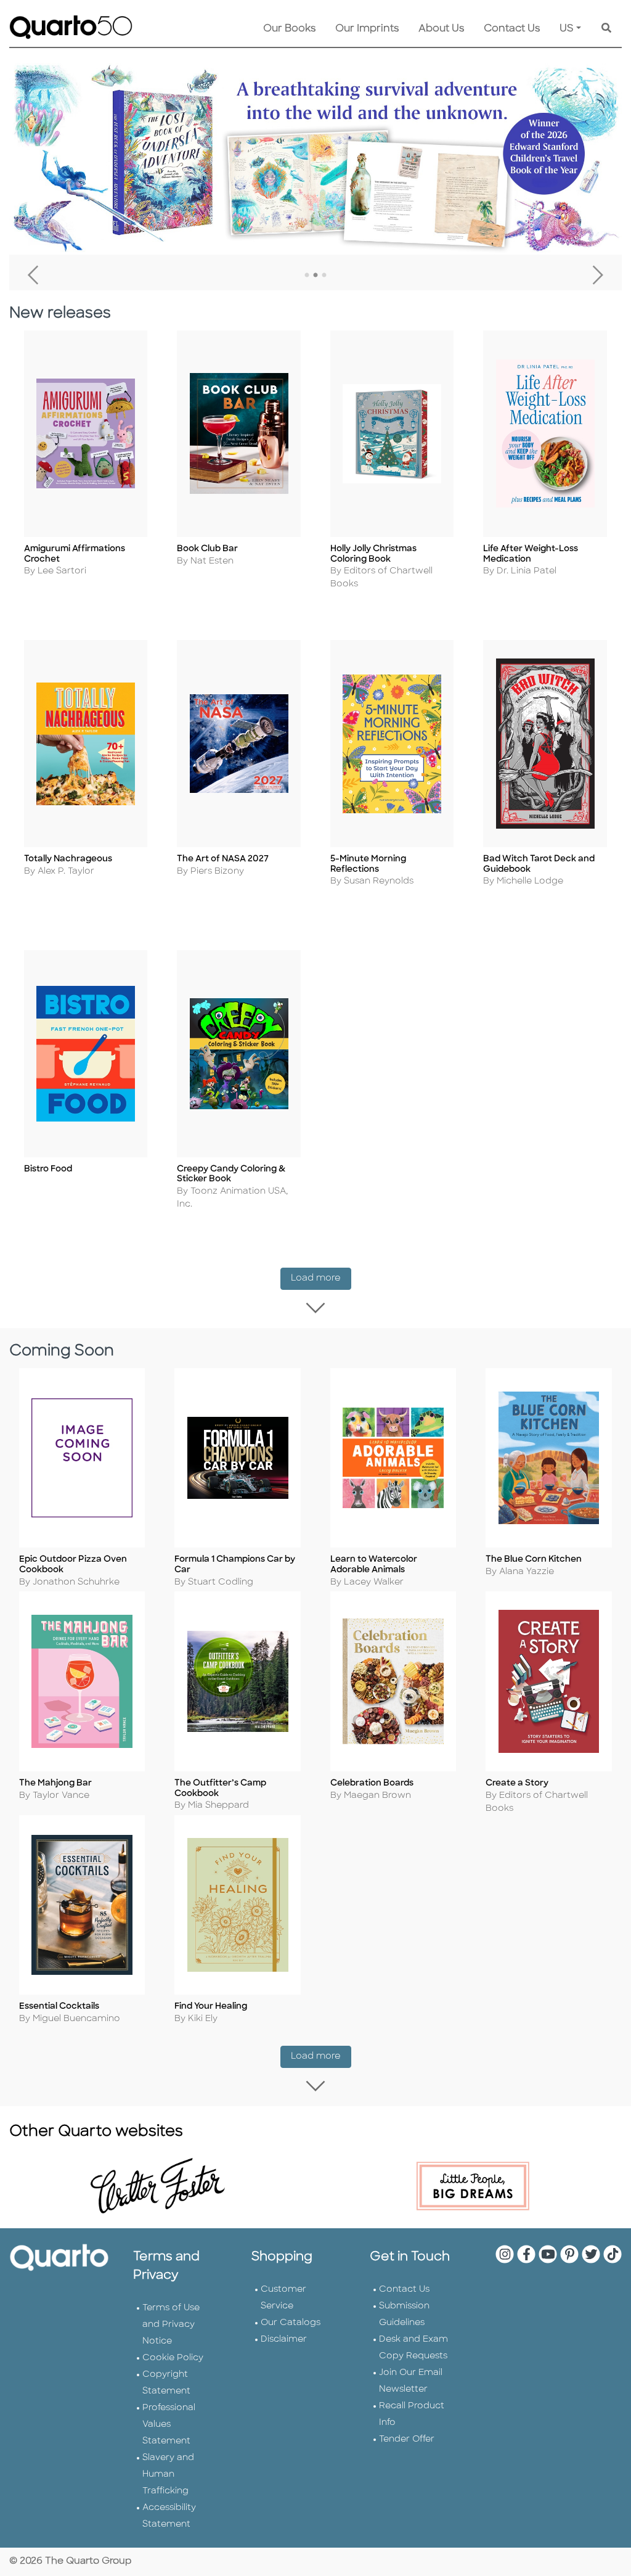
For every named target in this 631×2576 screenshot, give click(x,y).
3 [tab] (324, 276)
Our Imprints (367, 29)
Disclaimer (284, 2340)
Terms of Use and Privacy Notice (171, 2325)
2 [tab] (315, 276)
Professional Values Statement (169, 2425)
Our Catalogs (291, 2323)
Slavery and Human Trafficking (168, 2475)
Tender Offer (407, 2439)
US (567, 29)
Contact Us (512, 29)
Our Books (289, 29)
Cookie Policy (173, 2358)
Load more (321, 1278)
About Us (441, 29)
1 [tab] (307, 276)
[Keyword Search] (606, 29)
